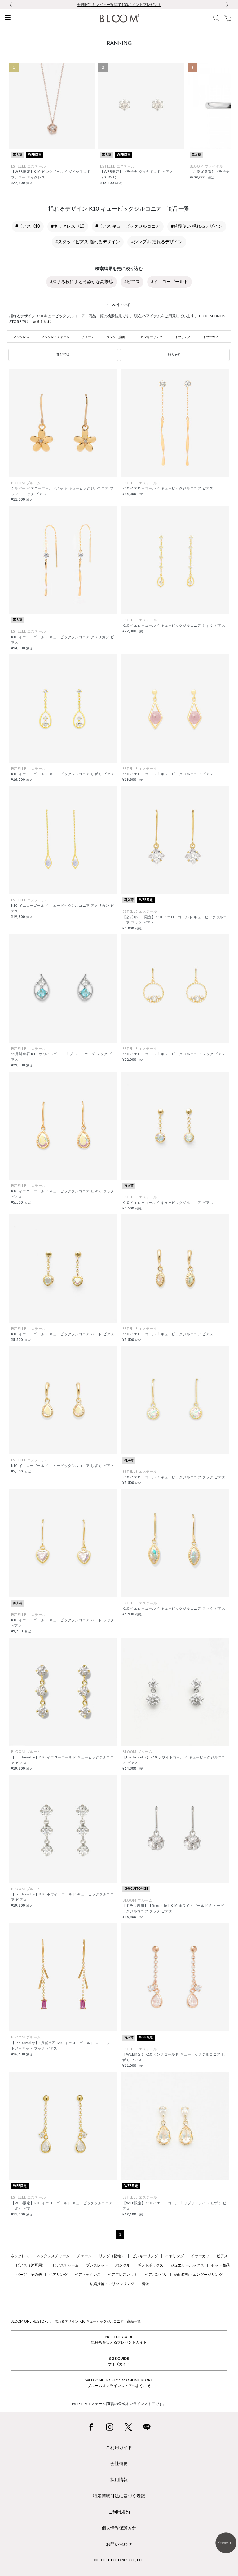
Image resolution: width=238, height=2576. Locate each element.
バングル (123, 2265)
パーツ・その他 (29, 2275)
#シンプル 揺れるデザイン (157, 242)
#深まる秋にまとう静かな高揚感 (82, 282)
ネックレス (21, 337)
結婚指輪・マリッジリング (112, 2284)
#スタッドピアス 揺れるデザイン (88, 242)
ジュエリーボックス (187, 2265)
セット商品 (220, 2265)
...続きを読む (40, 322)
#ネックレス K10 (68, 226)
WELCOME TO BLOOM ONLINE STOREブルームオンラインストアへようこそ (119, 2383)
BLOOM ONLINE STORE (29, 2321)
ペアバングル (156, 2275)
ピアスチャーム (66, 2265)
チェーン (88, 337)
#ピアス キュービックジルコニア (128, 226)
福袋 (145, 2284)
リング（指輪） (117, 337)
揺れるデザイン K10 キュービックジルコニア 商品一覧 (98, 2321)
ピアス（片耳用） (31, 2265)
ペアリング (58, 2275)
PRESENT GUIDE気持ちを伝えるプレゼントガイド (119, 2340)
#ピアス (132, 282)
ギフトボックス (150, 2265)
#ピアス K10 (28, 226)
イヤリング (183, 337)
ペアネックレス (88, 2275)
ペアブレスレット (123, 2275)
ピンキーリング (152, 337)
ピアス (222, 2256)
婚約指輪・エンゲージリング (198, 2275)
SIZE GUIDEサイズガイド (119, 2361)
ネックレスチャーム (55, 337)
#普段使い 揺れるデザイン (197, 226)
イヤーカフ (210, 337)
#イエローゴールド (170, 282)
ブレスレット (97, 2265)
